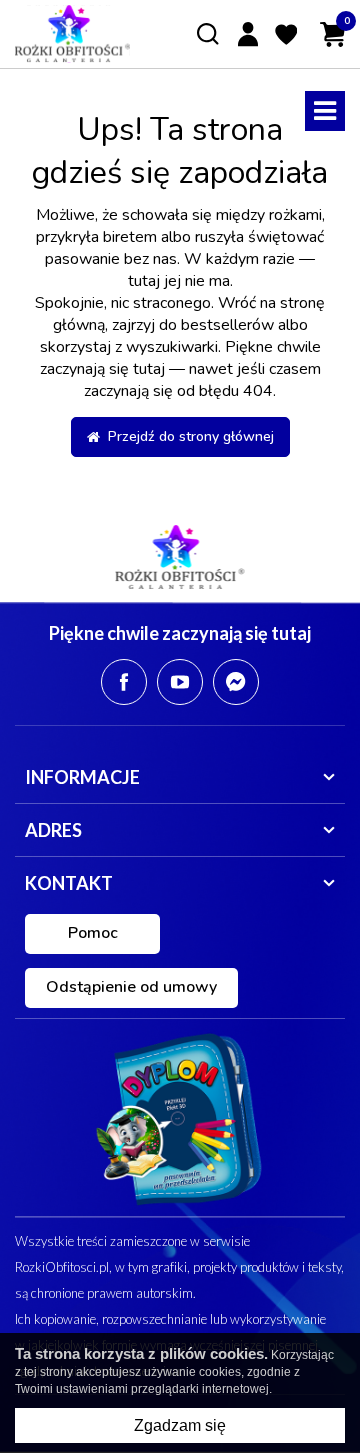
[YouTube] (180, 682)
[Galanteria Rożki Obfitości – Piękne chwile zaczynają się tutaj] (72, 34)
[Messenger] (236, 682)
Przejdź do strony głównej (187, 436)
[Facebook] (124, 682)
